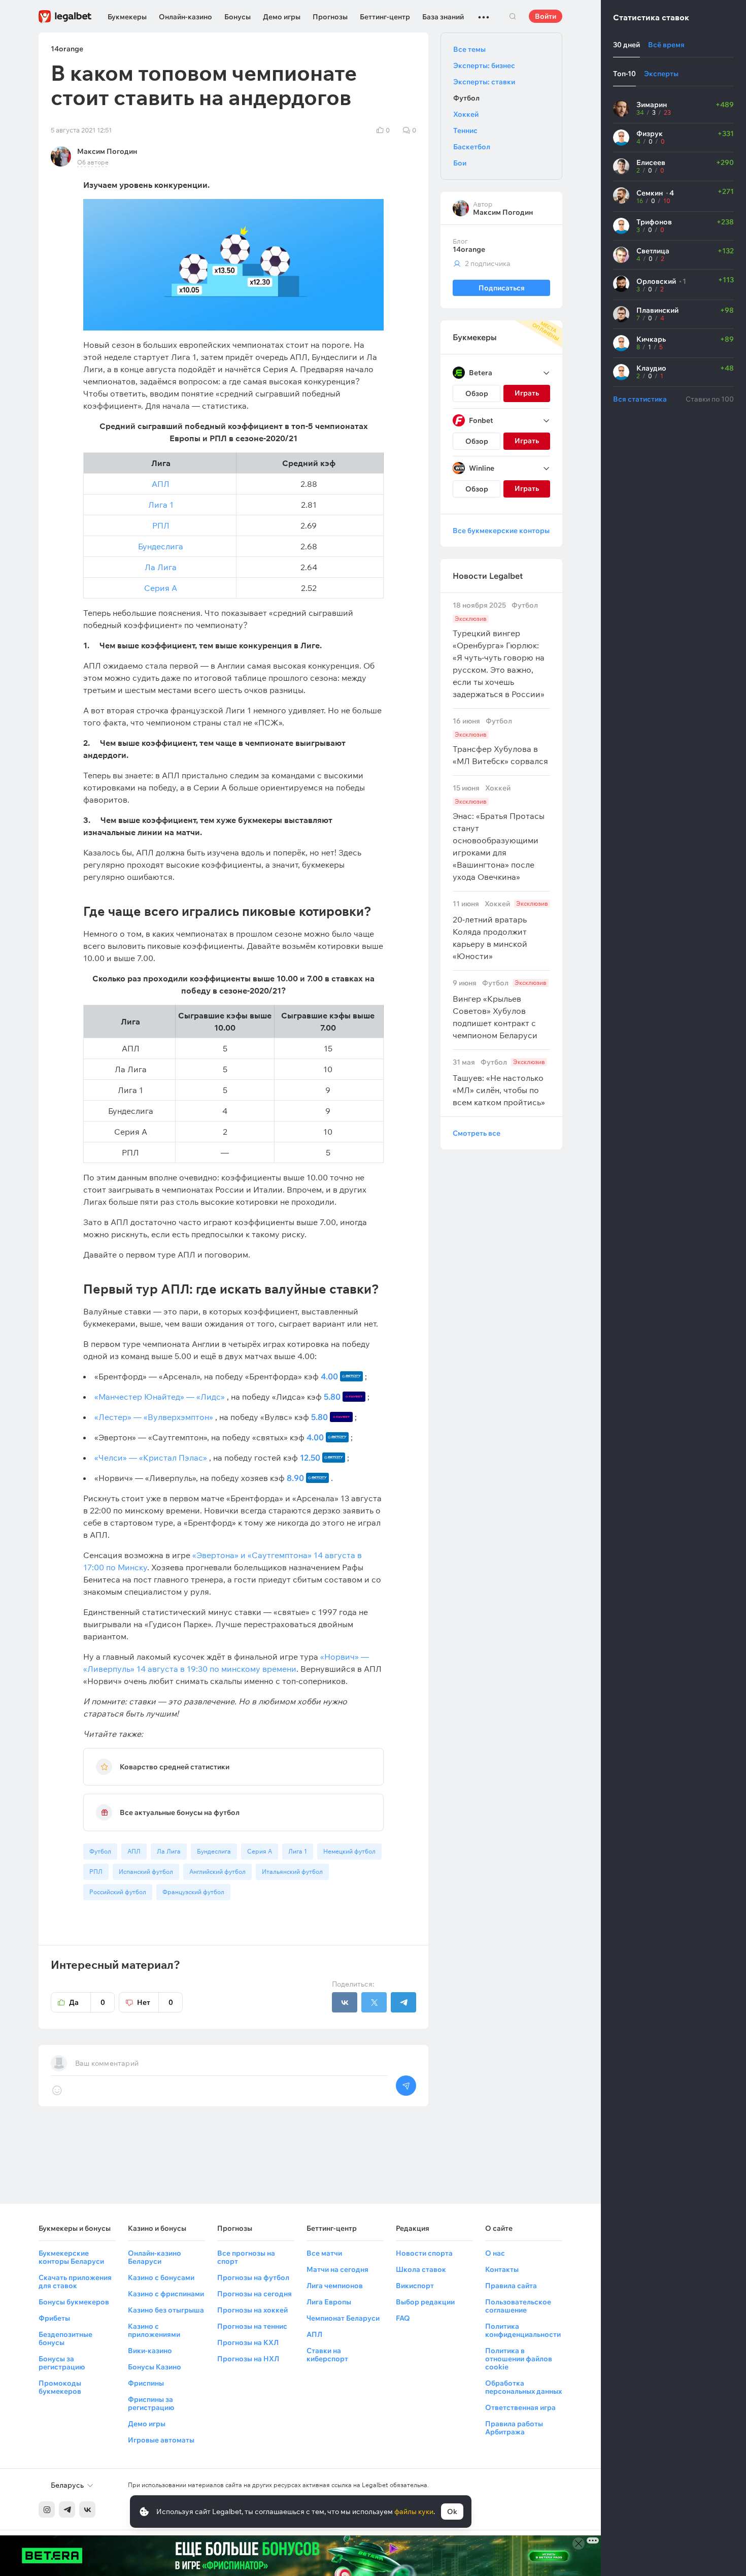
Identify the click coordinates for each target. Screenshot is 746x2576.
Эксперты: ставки (484, 82)
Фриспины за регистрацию (151, 2403)
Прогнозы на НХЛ (248, 2359)
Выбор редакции (425, 2302)
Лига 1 (161, 505)
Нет (155, 2002)
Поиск (513, 16)
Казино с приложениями (154, 2330)
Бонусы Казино (155, 2367)
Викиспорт (415, 2286)
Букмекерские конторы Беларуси (71, 2257)
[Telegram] (67, 2509)
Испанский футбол (146, 1872)
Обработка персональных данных (523, 2387)
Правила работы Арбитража (514, 2428)
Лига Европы (329, 2302)
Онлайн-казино (185, 17)
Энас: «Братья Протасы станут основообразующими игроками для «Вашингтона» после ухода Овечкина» (499, 833)
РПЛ (161, 525)
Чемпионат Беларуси (343, 2318)
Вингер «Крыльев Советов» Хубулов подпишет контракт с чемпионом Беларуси (500, 1010)
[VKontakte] (87, 2509)
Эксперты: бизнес (484, 65)
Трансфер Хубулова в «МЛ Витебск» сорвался (500, 741)
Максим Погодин (107, 151)
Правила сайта (511, 2286)
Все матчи (324, 2253)
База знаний (443, 17)
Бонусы (238, 17)
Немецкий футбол (349, 1851)
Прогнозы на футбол (253, 2277)
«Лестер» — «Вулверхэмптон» (154, 1417)
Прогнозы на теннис (252, 2326)
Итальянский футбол (292, 1872)
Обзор (477, 393)
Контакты (502, 2269)
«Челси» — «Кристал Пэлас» (151, 1458)
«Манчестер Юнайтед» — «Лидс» (160, 1397)
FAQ (403, 2318)
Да (87, 2002)
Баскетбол (472, 147)
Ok (452, 2512)
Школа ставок (421, 2269)
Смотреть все (477, 1133)
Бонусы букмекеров (74, 2302)
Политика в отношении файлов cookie (519, 2359)
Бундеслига (161, 546)
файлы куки (414, 2512)
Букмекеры (127, 17)
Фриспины (146, 2383)
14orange (469, 249)
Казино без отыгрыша (166, 2310)
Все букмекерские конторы (501, 531)
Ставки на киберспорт (327, 2355)
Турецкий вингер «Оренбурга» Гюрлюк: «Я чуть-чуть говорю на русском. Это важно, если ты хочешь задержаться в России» (499, 650)
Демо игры (282, 17)
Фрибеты (54, 2318)
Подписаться (502, 288)
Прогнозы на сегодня (255, 2294)
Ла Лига (161, 567)
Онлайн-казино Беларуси (155, 2257)
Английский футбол (217, 1872)
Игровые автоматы (161, 2440)
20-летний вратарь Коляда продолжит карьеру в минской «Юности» (500, 930)
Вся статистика (640, 399)
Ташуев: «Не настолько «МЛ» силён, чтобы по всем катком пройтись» (499, 1083)
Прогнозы (330, 17)
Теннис (465, 130)
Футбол (100, 1851)
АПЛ (161, 484)
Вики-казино (150, 2351)
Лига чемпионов (335, 2286)
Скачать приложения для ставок (75, 2282)
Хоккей (466, 114)
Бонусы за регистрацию (62, 2363)
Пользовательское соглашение (518, 2306)
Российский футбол (118, 1892)
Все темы (469, 49)
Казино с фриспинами (166, 2294)
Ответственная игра (520, 2407)
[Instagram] (47, 2509)
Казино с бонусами (161, 2277)
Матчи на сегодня (337, 2269)
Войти (546, 16)
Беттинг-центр (385, 17)
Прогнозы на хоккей (252, 2310)
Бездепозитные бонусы (65, 2338)
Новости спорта (424, 2253)
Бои (460, 163)
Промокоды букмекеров (60, 2387)
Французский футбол (193, 1892)
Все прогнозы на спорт (246, 2257)
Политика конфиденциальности (523, 2330)
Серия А (161, 588)
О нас (495, 2253)
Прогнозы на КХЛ (248, 2342)
